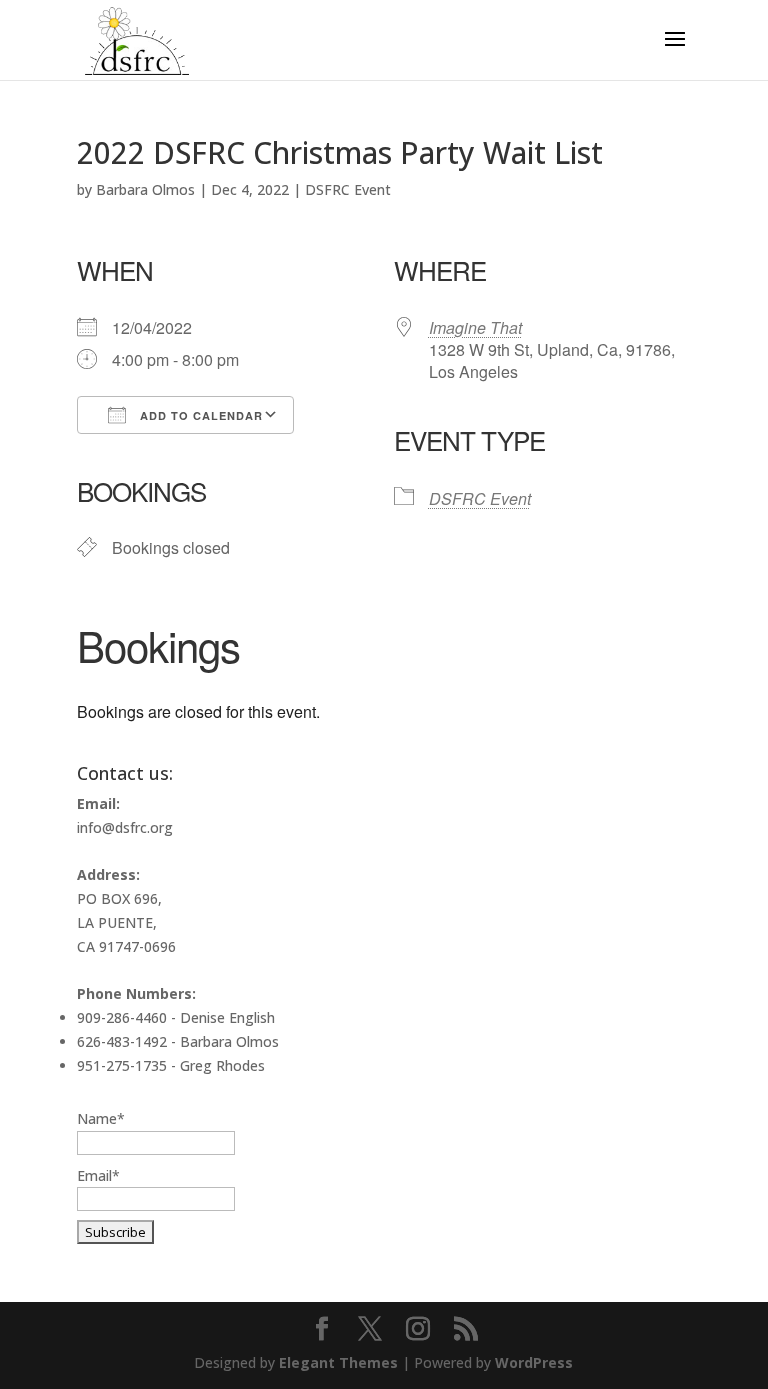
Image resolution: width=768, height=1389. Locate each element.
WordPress (534, 1362)
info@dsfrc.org (125, 827)
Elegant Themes (338, 1362)
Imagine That (475, 327)
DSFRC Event (348, 189)
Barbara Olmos (145, 189)
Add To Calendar (199, 415)
